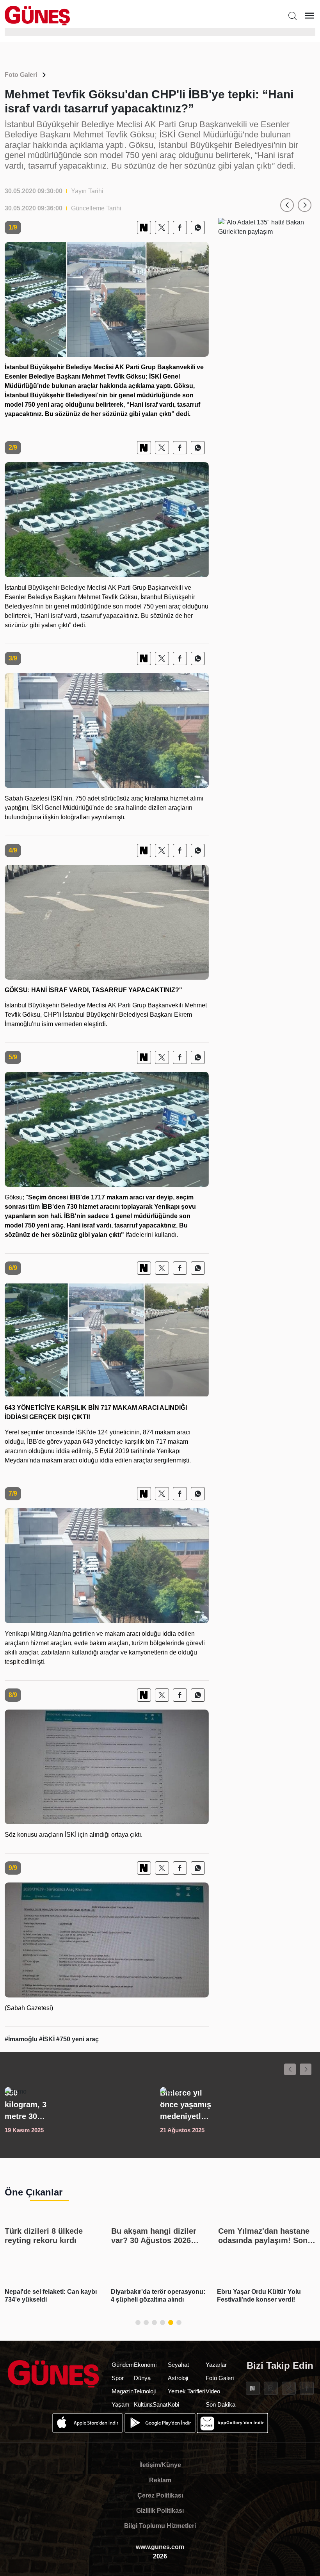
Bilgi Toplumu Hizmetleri (160, 2526)
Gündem (123, 2365)
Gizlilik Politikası (160, 2511)
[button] (287, 205)
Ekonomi (145, 2365)
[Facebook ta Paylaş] (180, 228)
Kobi (173, 2404)
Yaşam (121, 2404)
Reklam (160, 2480)
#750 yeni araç (77, 2039)
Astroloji (178, 2378)
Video (213, 2391)
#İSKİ (48, 2039)
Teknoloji (145, 2391)
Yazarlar (216, 2365)
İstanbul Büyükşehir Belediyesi (51, 395)
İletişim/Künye (160, 2465)
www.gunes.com (160, 2547)
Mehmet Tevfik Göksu (114, 376)
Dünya (142, 2378)
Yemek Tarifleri (187, 2391)
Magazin (123, 2391)
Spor (118, 2378)
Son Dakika (220, 2404)
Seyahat (178, 2365)
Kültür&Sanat (151, 2404)
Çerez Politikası (160, 2495)
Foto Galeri (21, 75)
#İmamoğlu (22, 2039)
